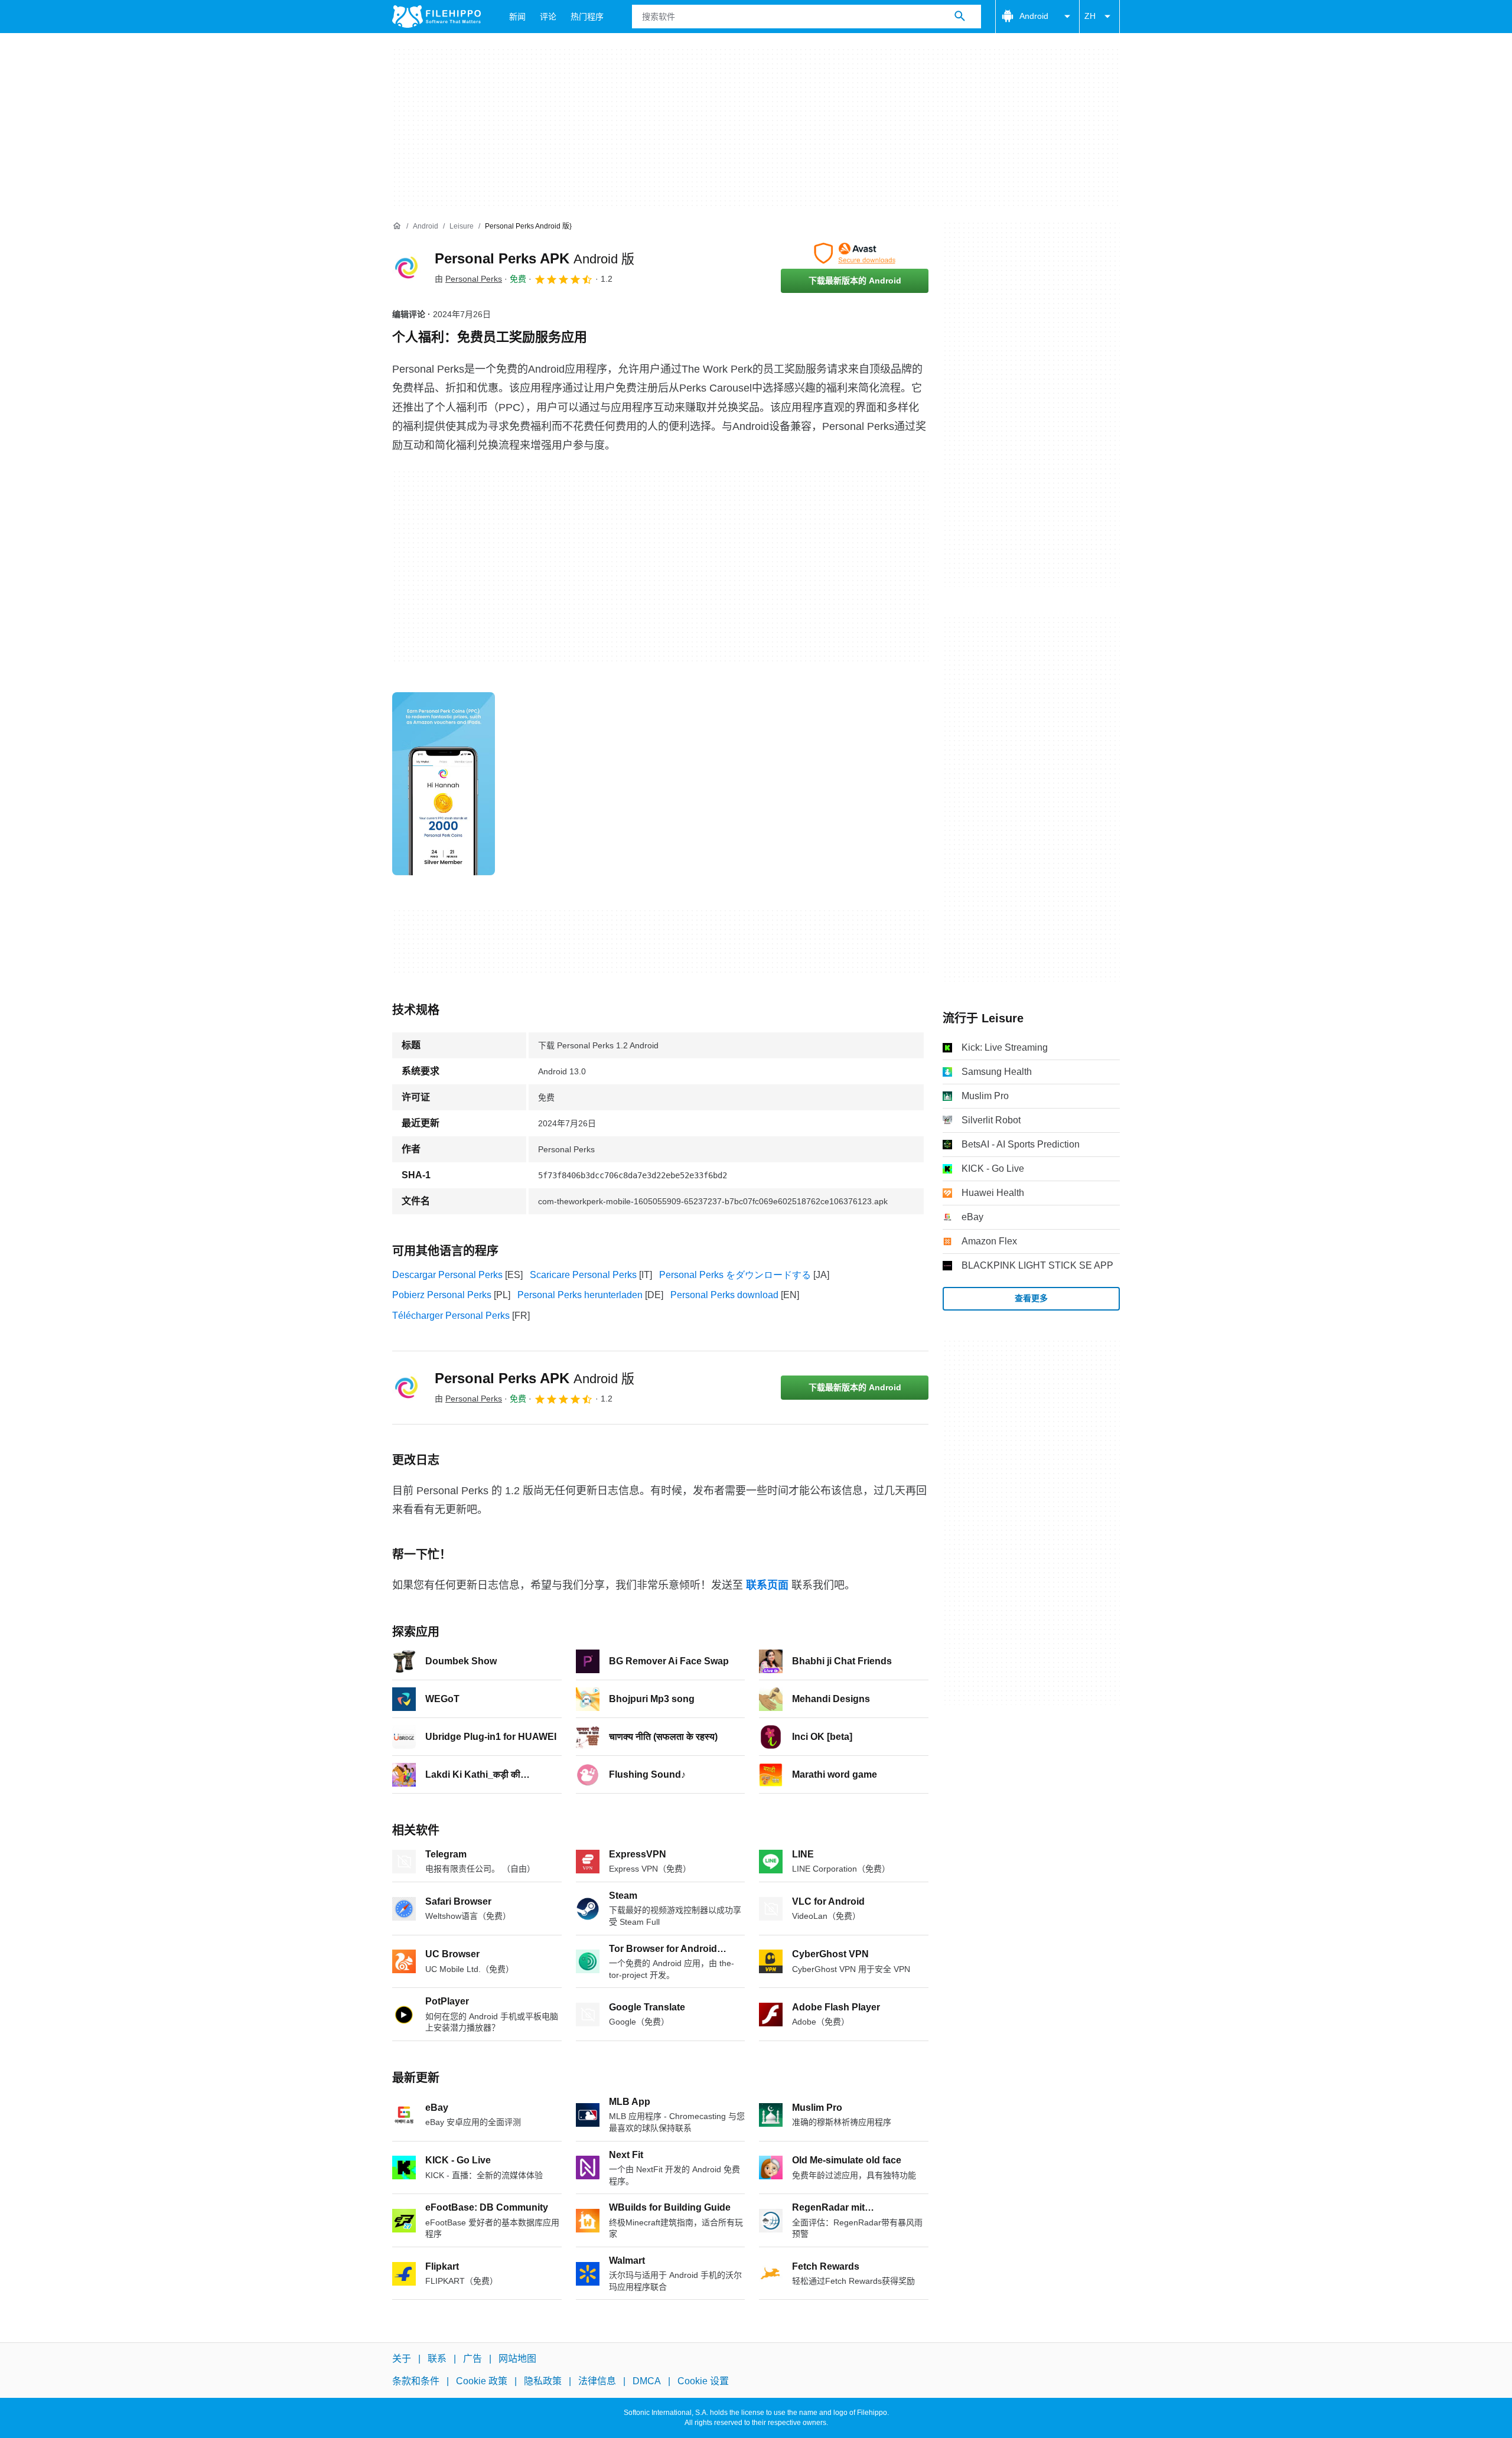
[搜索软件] (960, 17)
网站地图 (517, 2359)
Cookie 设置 (703, 2381)
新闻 (517, 17)
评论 (548, 17)
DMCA (647, 2381)
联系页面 (767, 1585)
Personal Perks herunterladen (580, 1295)
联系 (437, 2359)
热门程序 (587, 17)
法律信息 (597, 2381)
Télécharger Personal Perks (451, 1316)
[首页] (397, 226)
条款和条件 (416, 2381)
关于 (402, 2359)
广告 (472, 2359)
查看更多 (1031, 1298)
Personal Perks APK (535, 258)
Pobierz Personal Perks (442, 1295)
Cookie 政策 (482, 2381)
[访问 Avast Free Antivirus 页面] (855, 253)
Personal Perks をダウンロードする (735, 1275)
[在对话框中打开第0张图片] (444, 784)
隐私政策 (543, 2381)
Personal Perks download (724, 1295)
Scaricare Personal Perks (583, 1275)
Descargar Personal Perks (447, 1275)
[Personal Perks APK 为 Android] (406, 268)
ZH (1090, 16)
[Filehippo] (436, 17)
